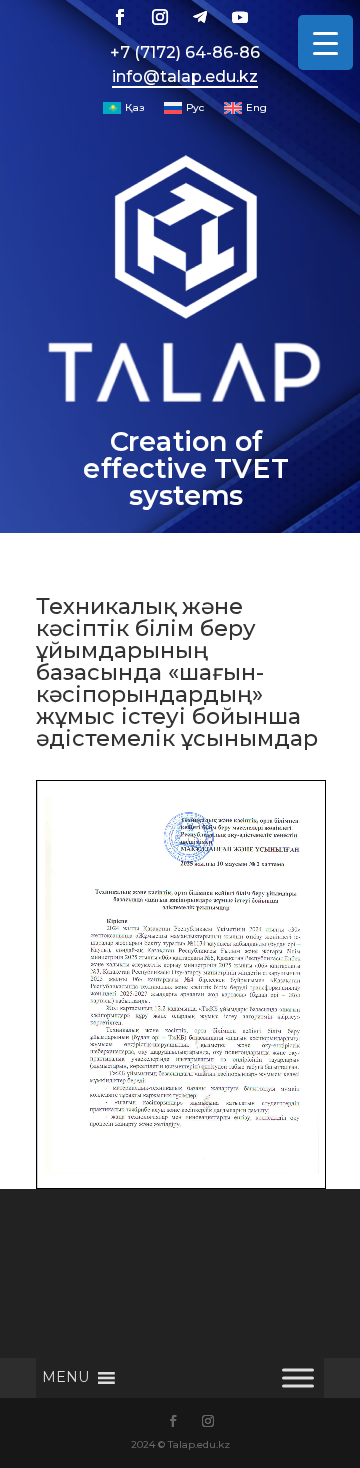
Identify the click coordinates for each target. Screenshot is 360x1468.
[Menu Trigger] (325, 42)
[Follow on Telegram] (200, 17)
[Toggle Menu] (298, 1378)
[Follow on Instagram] (160, 17)
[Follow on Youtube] (240, 17)
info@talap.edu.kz (185, 76)
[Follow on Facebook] (120, 17)
